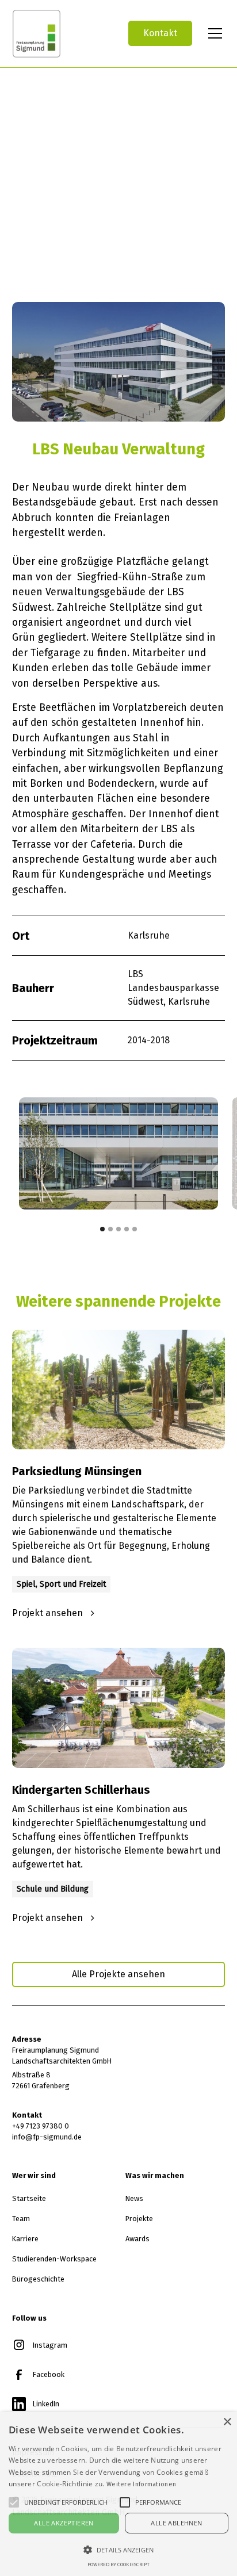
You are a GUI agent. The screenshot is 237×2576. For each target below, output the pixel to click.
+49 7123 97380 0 (41, 2126)
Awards (137, 2239)
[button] (213, 33)
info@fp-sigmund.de (47, 2137)
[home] (61, 34)
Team (21, 2219)
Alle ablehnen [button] (176, 2523)
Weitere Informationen (141, 2484)
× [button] (227, 2422)
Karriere (25, 2239)
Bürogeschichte (38, 2279)
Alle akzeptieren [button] (64, 2523)
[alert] (118, 2494)
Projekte (139, 2219)
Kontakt (160, 33)
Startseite (29, 2198)
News (134, 2198)
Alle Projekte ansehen (118, 1974)
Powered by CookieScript (118, 2564)
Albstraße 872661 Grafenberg (41, 2080)
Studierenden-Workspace (54, 2259)
